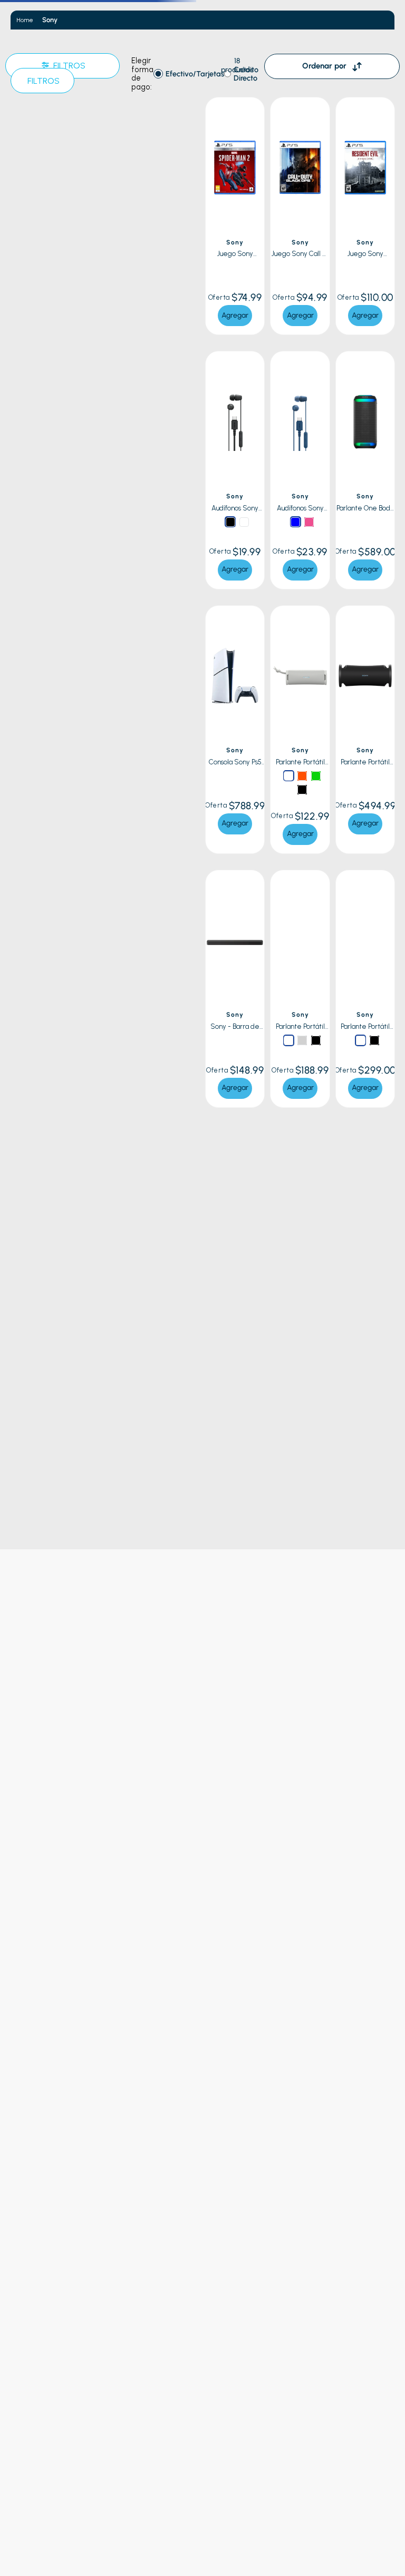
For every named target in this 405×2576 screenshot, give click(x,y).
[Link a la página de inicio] (25, 20)
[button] (254, 113)
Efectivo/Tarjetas (195, 74)
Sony (50, 20)
